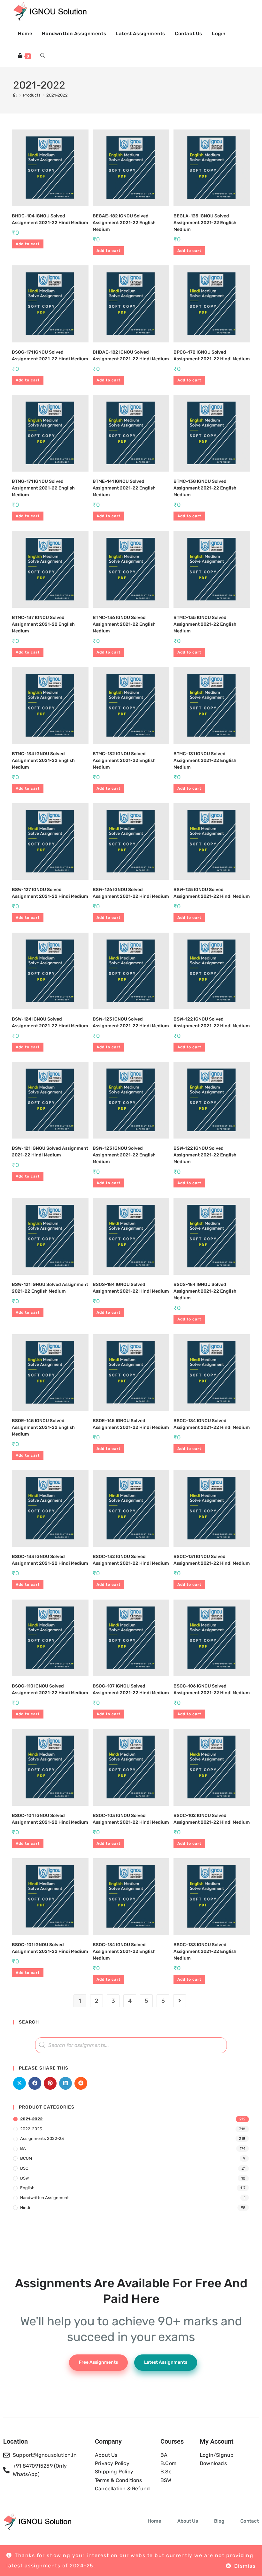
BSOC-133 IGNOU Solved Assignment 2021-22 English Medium (205, 1951)
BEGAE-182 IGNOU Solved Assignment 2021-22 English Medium (124, 223)
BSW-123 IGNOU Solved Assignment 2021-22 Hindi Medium (131, 1022)
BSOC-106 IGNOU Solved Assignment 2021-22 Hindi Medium (212, 1689)
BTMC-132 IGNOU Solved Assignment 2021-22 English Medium (124, 760)
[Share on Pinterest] (50, 2083)
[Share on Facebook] (35, 2083)
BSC (24, 2168)
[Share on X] (19, 2083)
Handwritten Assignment (44, 2198)
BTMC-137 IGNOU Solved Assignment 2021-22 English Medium (43, 624)
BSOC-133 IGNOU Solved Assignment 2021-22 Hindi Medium (50, 1560)
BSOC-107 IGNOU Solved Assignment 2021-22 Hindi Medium (131, 1689)
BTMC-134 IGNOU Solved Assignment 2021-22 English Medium (43, 760)
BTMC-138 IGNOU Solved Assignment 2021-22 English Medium (205, 488)
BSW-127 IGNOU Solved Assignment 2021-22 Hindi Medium (50, 893)
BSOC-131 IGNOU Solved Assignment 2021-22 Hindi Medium (212, 1560)
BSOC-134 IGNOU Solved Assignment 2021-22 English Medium (124, 1951)
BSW (24, 2178)
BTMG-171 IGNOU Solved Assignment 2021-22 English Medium (43, 488)
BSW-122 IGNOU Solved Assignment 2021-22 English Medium (205, 1155)
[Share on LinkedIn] (65, 2083)
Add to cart (28, 244)
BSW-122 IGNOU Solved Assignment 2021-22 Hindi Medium (212, 1022)
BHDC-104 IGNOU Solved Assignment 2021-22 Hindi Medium (50, 219)
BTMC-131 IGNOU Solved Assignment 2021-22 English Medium (205, 760)
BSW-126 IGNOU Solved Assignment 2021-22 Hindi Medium (131, 893)
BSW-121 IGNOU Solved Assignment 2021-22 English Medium (50, 1288)
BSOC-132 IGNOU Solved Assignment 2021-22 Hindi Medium (131, 1560)
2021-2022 (57, 95)
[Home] (15, 95)
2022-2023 (31, 2129)
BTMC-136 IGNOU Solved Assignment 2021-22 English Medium (124, 624)
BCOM (26, 2158)
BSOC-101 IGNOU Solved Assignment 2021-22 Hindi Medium (50, 1948)
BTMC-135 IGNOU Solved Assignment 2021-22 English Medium (205, 624)
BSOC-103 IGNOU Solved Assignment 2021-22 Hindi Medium (131, 1819)
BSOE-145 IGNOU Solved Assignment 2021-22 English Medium (43, 1427)
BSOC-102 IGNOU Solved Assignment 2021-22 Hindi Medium (212, 1819)
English (27, 2188)
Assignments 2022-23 (42, 2138)
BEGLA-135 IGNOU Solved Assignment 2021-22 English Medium (205, 223)
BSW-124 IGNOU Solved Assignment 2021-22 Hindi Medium (50, 1022)
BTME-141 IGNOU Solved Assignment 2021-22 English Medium (124, 488)
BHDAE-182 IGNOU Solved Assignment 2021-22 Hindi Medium (131, 356)
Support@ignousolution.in (45, 2455)
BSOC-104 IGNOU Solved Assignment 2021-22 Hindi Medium (50, 1819)
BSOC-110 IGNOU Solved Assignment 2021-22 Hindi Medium (50, 1689)
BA (23, 2148)
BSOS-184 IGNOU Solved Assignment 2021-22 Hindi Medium (131, 1288)
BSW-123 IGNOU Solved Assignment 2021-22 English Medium (124, 1155)
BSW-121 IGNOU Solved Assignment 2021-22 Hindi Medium (50, 1152)
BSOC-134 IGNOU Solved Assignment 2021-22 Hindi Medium (212, 1424)
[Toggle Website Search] (43, 56)
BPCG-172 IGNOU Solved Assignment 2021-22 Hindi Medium (212, 356)
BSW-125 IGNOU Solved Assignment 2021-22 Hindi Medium (212, 893)
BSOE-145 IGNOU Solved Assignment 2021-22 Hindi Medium (131, 1424)
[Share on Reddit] (81, 2083)
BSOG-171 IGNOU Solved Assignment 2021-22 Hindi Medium (50, 356)
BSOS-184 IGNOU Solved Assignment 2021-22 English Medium (205, 1291)
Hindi (25, 2208)
